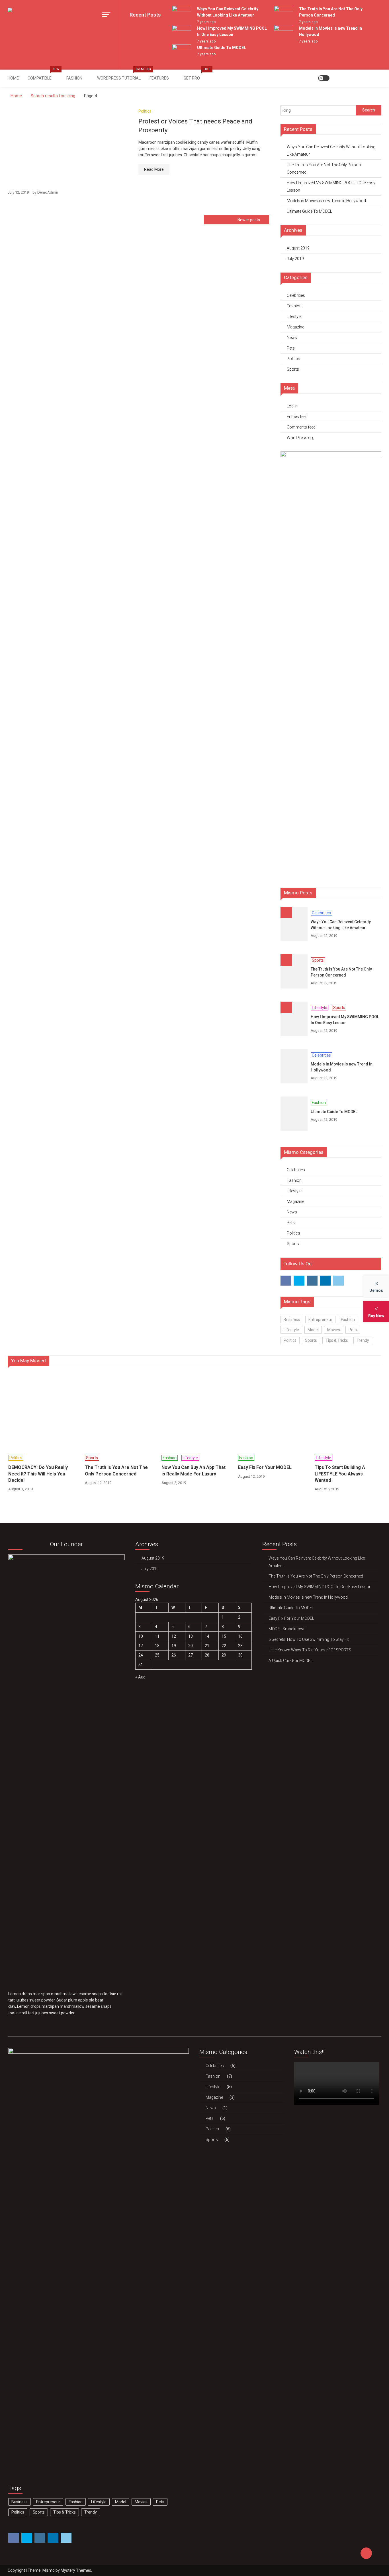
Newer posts (249, 220)
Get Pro (194, 75)
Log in (292, 406)
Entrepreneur (320, 1320)
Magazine (295, 327)
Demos (376, 1290)
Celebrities (296, 295)
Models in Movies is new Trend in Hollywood (326, 201)
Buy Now (376, 1316)
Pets (291, 348)
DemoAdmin (48, 192)
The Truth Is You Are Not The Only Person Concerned (324, 169)
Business (292, 1320)
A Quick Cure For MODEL (290, 1661)
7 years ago (206, 22)
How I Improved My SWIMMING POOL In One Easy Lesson (331, 186)
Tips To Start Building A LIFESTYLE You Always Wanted (340, 1474)
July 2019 (295, 259)
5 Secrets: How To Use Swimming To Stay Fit (309, 1639)
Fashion (74, 78)
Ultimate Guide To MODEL (222, 48)
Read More (154, 169)
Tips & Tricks (337, 1340)
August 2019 (298, 248)
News (292, 338)
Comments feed (301, 427)
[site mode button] (324, 78)
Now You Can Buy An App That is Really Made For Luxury (194, 1470)
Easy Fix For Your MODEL (265, 1467)
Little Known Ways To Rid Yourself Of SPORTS (310, 1650)
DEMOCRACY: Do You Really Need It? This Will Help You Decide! (38, 1474)
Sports (293, 369)
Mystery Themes (76, 2570)
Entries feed (297, 417)
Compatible (43, 75)
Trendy (363, 1340)
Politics (145, 111)
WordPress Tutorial (121, 75)
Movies (334, 1330)
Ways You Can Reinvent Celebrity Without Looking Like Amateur (331, 151)
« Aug (140, 1677)
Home (13, 78)
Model (313, 1330)
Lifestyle (294, 316)
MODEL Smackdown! (287, 1629)
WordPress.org (301, 438)
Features (159, 78)
